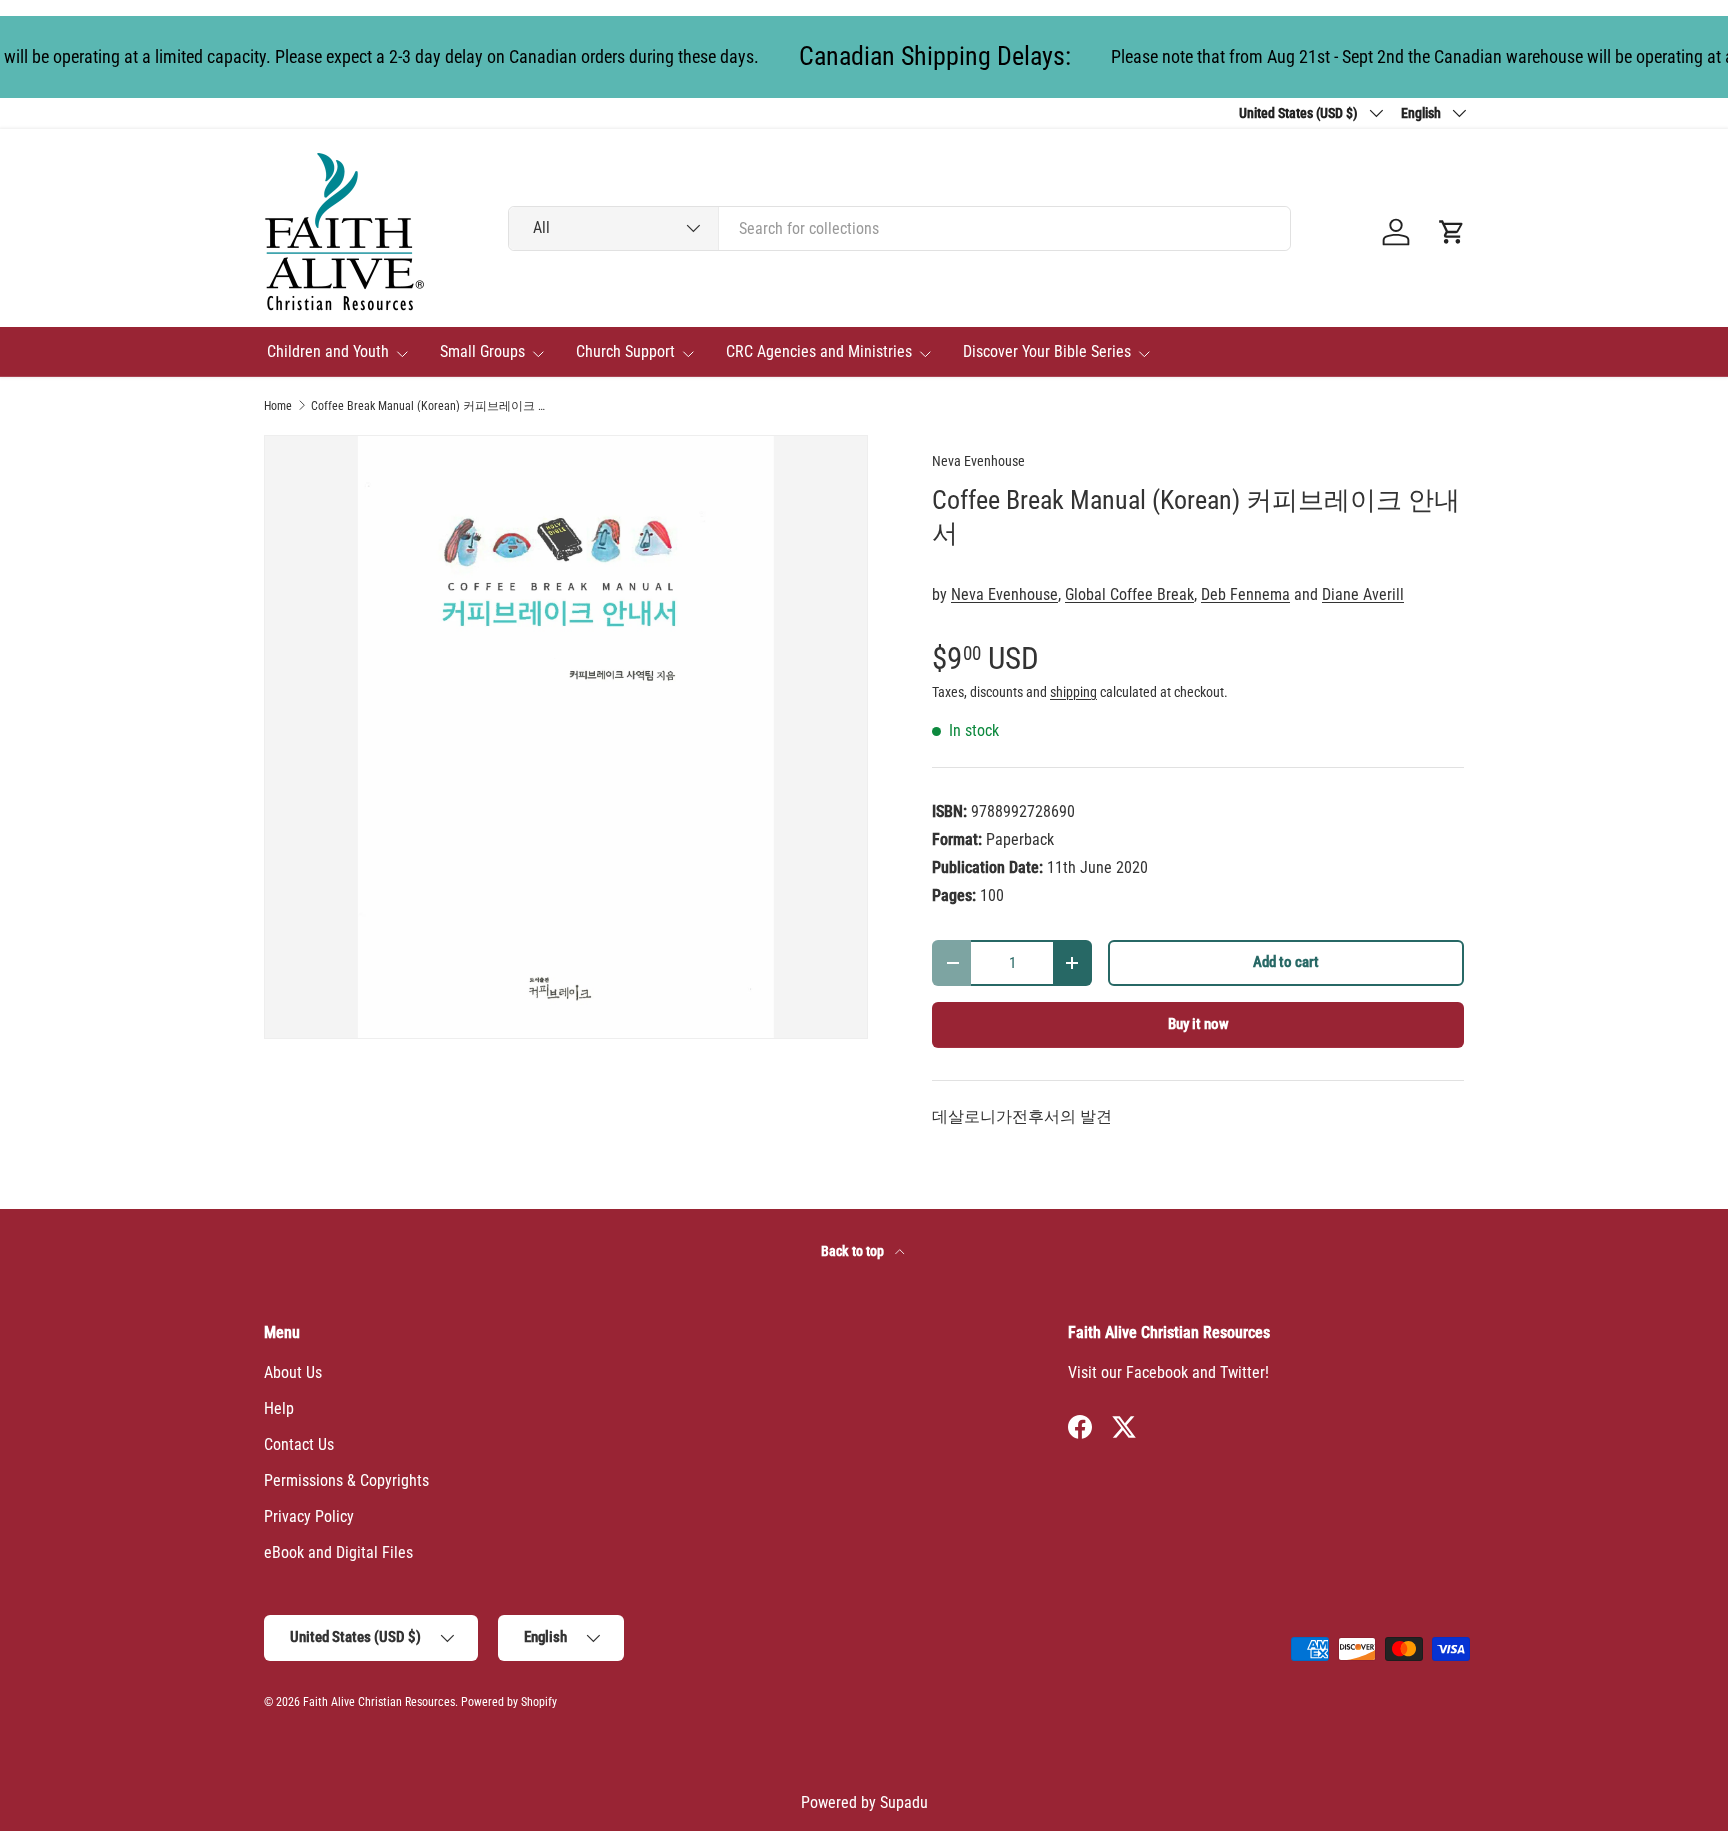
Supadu (904, 1802)
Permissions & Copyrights (346, 1480)
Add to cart (1286, 962)
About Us (293, 1372)
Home (278, 406)
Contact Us (299, 1444)
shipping (1073, 692)
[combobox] (899, 228)
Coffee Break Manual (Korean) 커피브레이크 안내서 (431, 406)
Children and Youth (328, 351)
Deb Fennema (1245, 594)
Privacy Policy (309, 1516)
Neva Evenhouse (978, 461)
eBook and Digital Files (338, 1552)
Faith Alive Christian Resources (379, 1702)
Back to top (854, 1251)
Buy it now (1198, 1024)
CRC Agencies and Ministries (819, 351)
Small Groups (482, 351)
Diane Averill (1363, 594)
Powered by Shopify (509, 1702)
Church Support (625, 351)
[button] (1452, 232)
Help (279, 1408)
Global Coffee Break (1129, 594)
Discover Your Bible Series (1047, 351)
